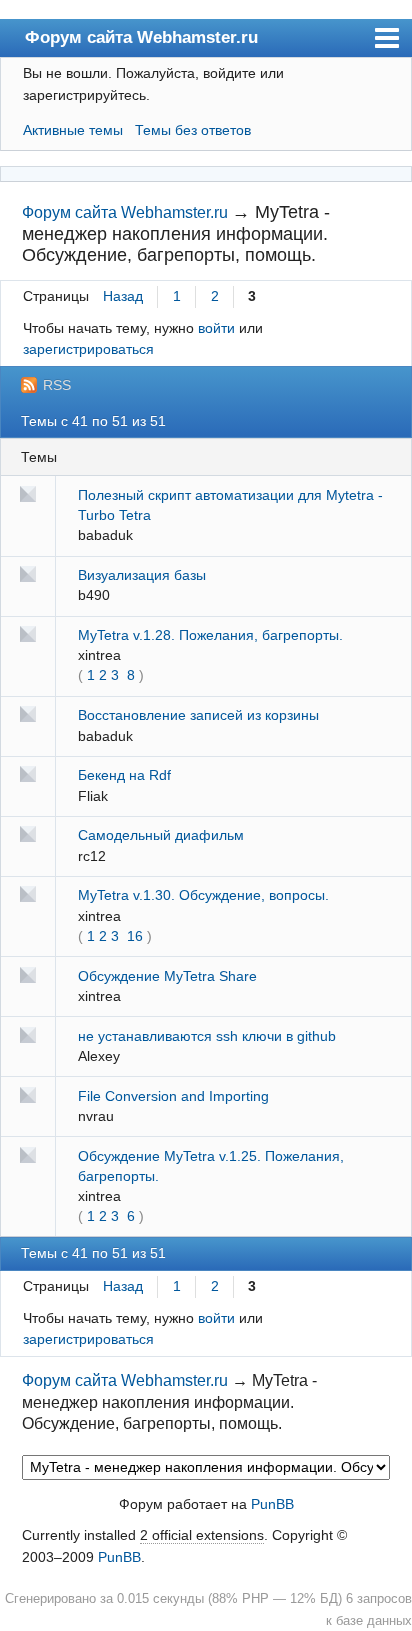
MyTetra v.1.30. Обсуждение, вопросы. (203, 895)
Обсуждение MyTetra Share (167, 976)
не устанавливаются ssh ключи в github (207, 1036)
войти (216, 328)
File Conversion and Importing (173, 1096)
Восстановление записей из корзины (198, 715)
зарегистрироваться (88, 349)
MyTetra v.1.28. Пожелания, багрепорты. (210, 635)
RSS (57, 385)
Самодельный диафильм (161, 835)
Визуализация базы (142, 575)
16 (135, 936)
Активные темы (73, 130)
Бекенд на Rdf (124, 775)
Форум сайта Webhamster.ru (141, 37)
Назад (123, 296)
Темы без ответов (193, 130)
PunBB (272, 1504)
